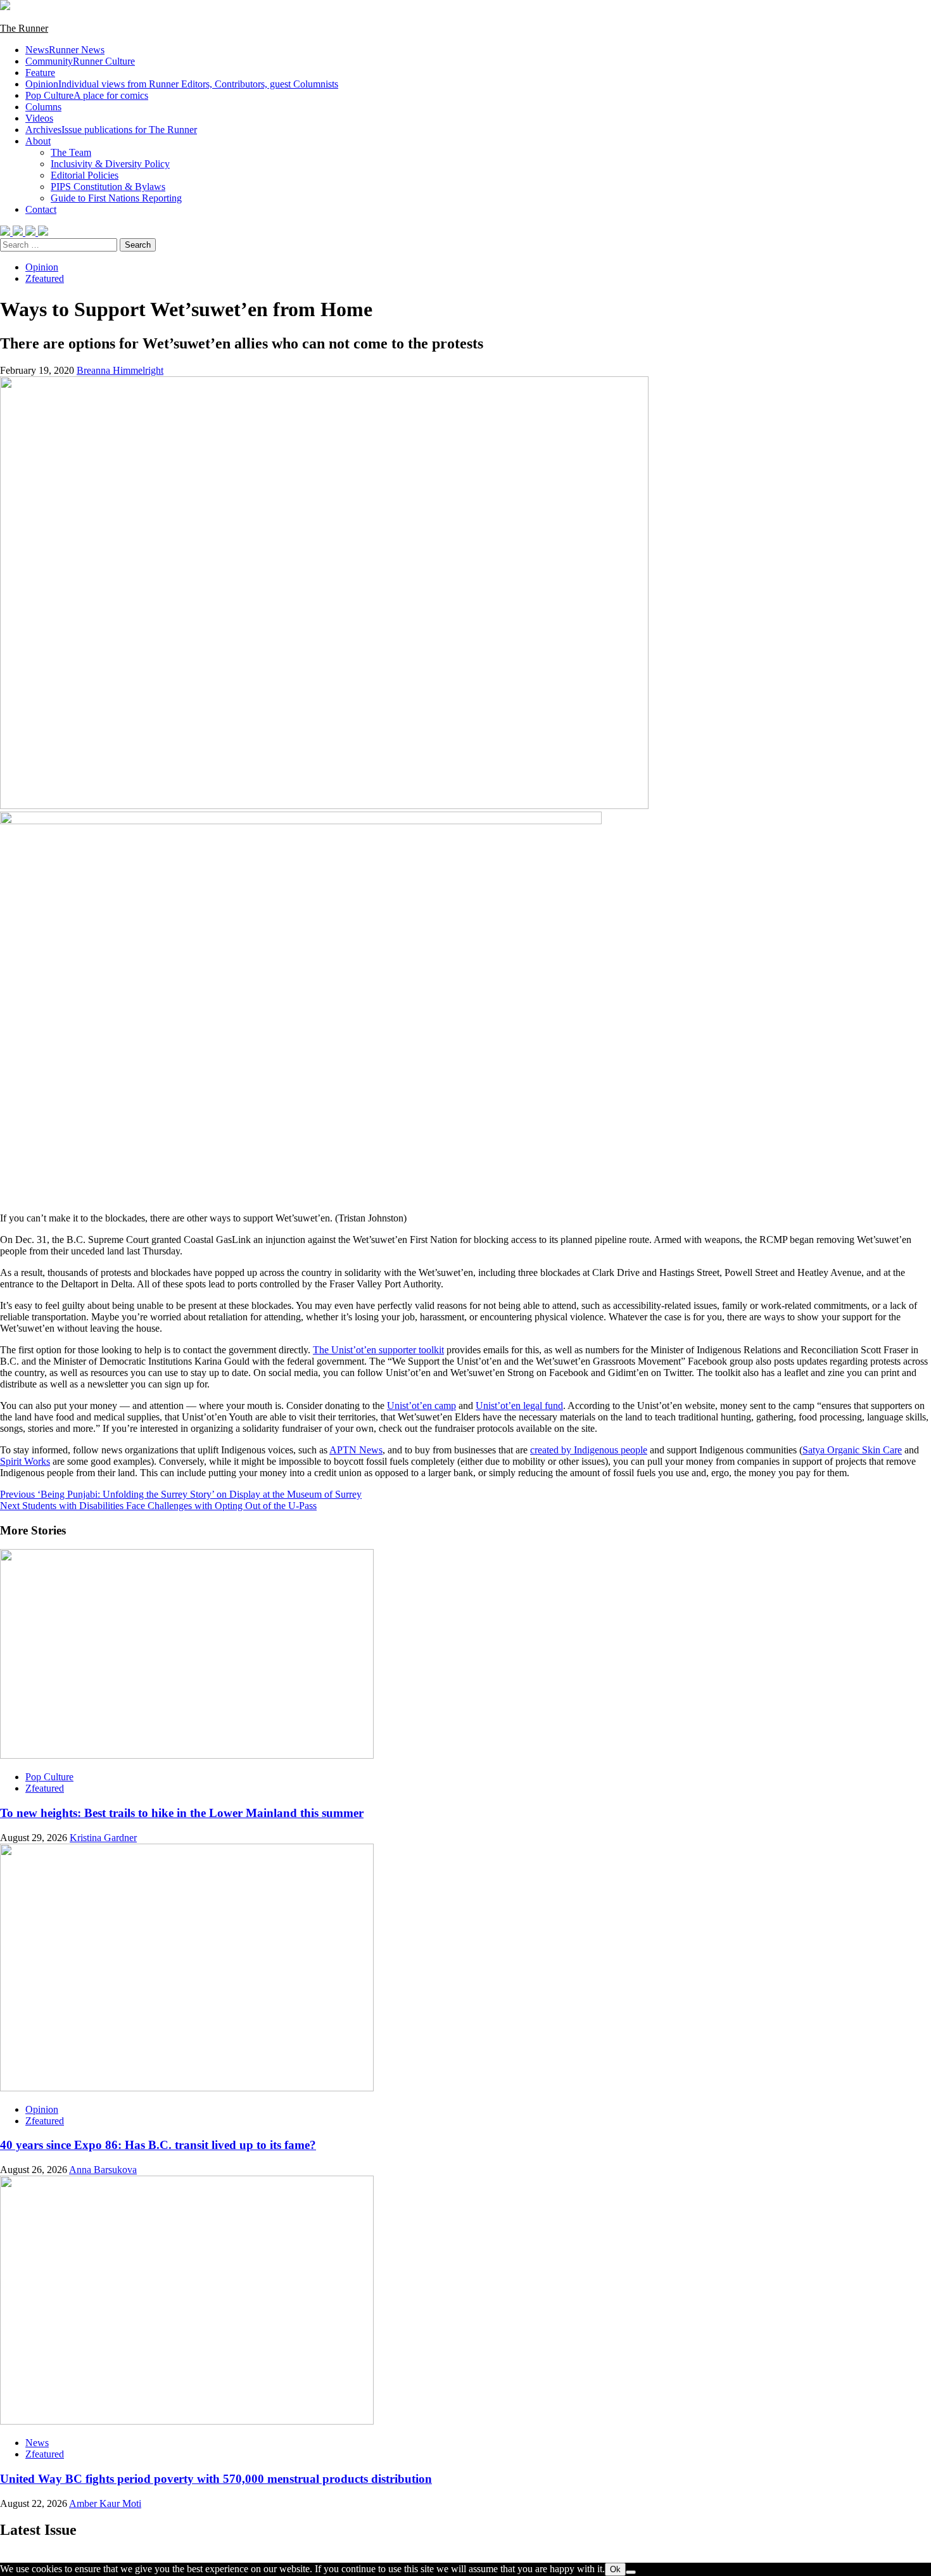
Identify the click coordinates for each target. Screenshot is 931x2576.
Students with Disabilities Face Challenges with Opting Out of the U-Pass (158, 1506)
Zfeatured (45, 278)
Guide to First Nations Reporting (116, 198)
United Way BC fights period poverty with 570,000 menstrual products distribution (216, 2479)
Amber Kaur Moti (105, 2503)
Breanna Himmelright (120, 370)
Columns (43, 107)
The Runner (24, 28)
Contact (41, 209)
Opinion (182, 84)
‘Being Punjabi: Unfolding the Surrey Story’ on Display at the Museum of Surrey (181, 1494)
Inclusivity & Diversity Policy (110, 164)
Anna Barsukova (103, 2170)
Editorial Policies (85, 175)
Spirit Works (25, 1461)
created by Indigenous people (589, 1450)
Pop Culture (87, 95)
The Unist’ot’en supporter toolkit (378, 1350)
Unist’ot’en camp (421, 1406)
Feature (40, 73)
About (38, 141)
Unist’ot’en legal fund (519, 1406)
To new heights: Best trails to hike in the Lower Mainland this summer (182, 1813)
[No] (631, 2572)
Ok (615, 2569)
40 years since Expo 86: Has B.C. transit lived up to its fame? (158, 2145)
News (65, 50)
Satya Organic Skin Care (852, 1450)
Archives (111, 130)
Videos (39, 118)
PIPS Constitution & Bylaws (108, 187)
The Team (71, 152)
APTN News (356, 1450)
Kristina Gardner (103, 1838)
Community (80, 61)
